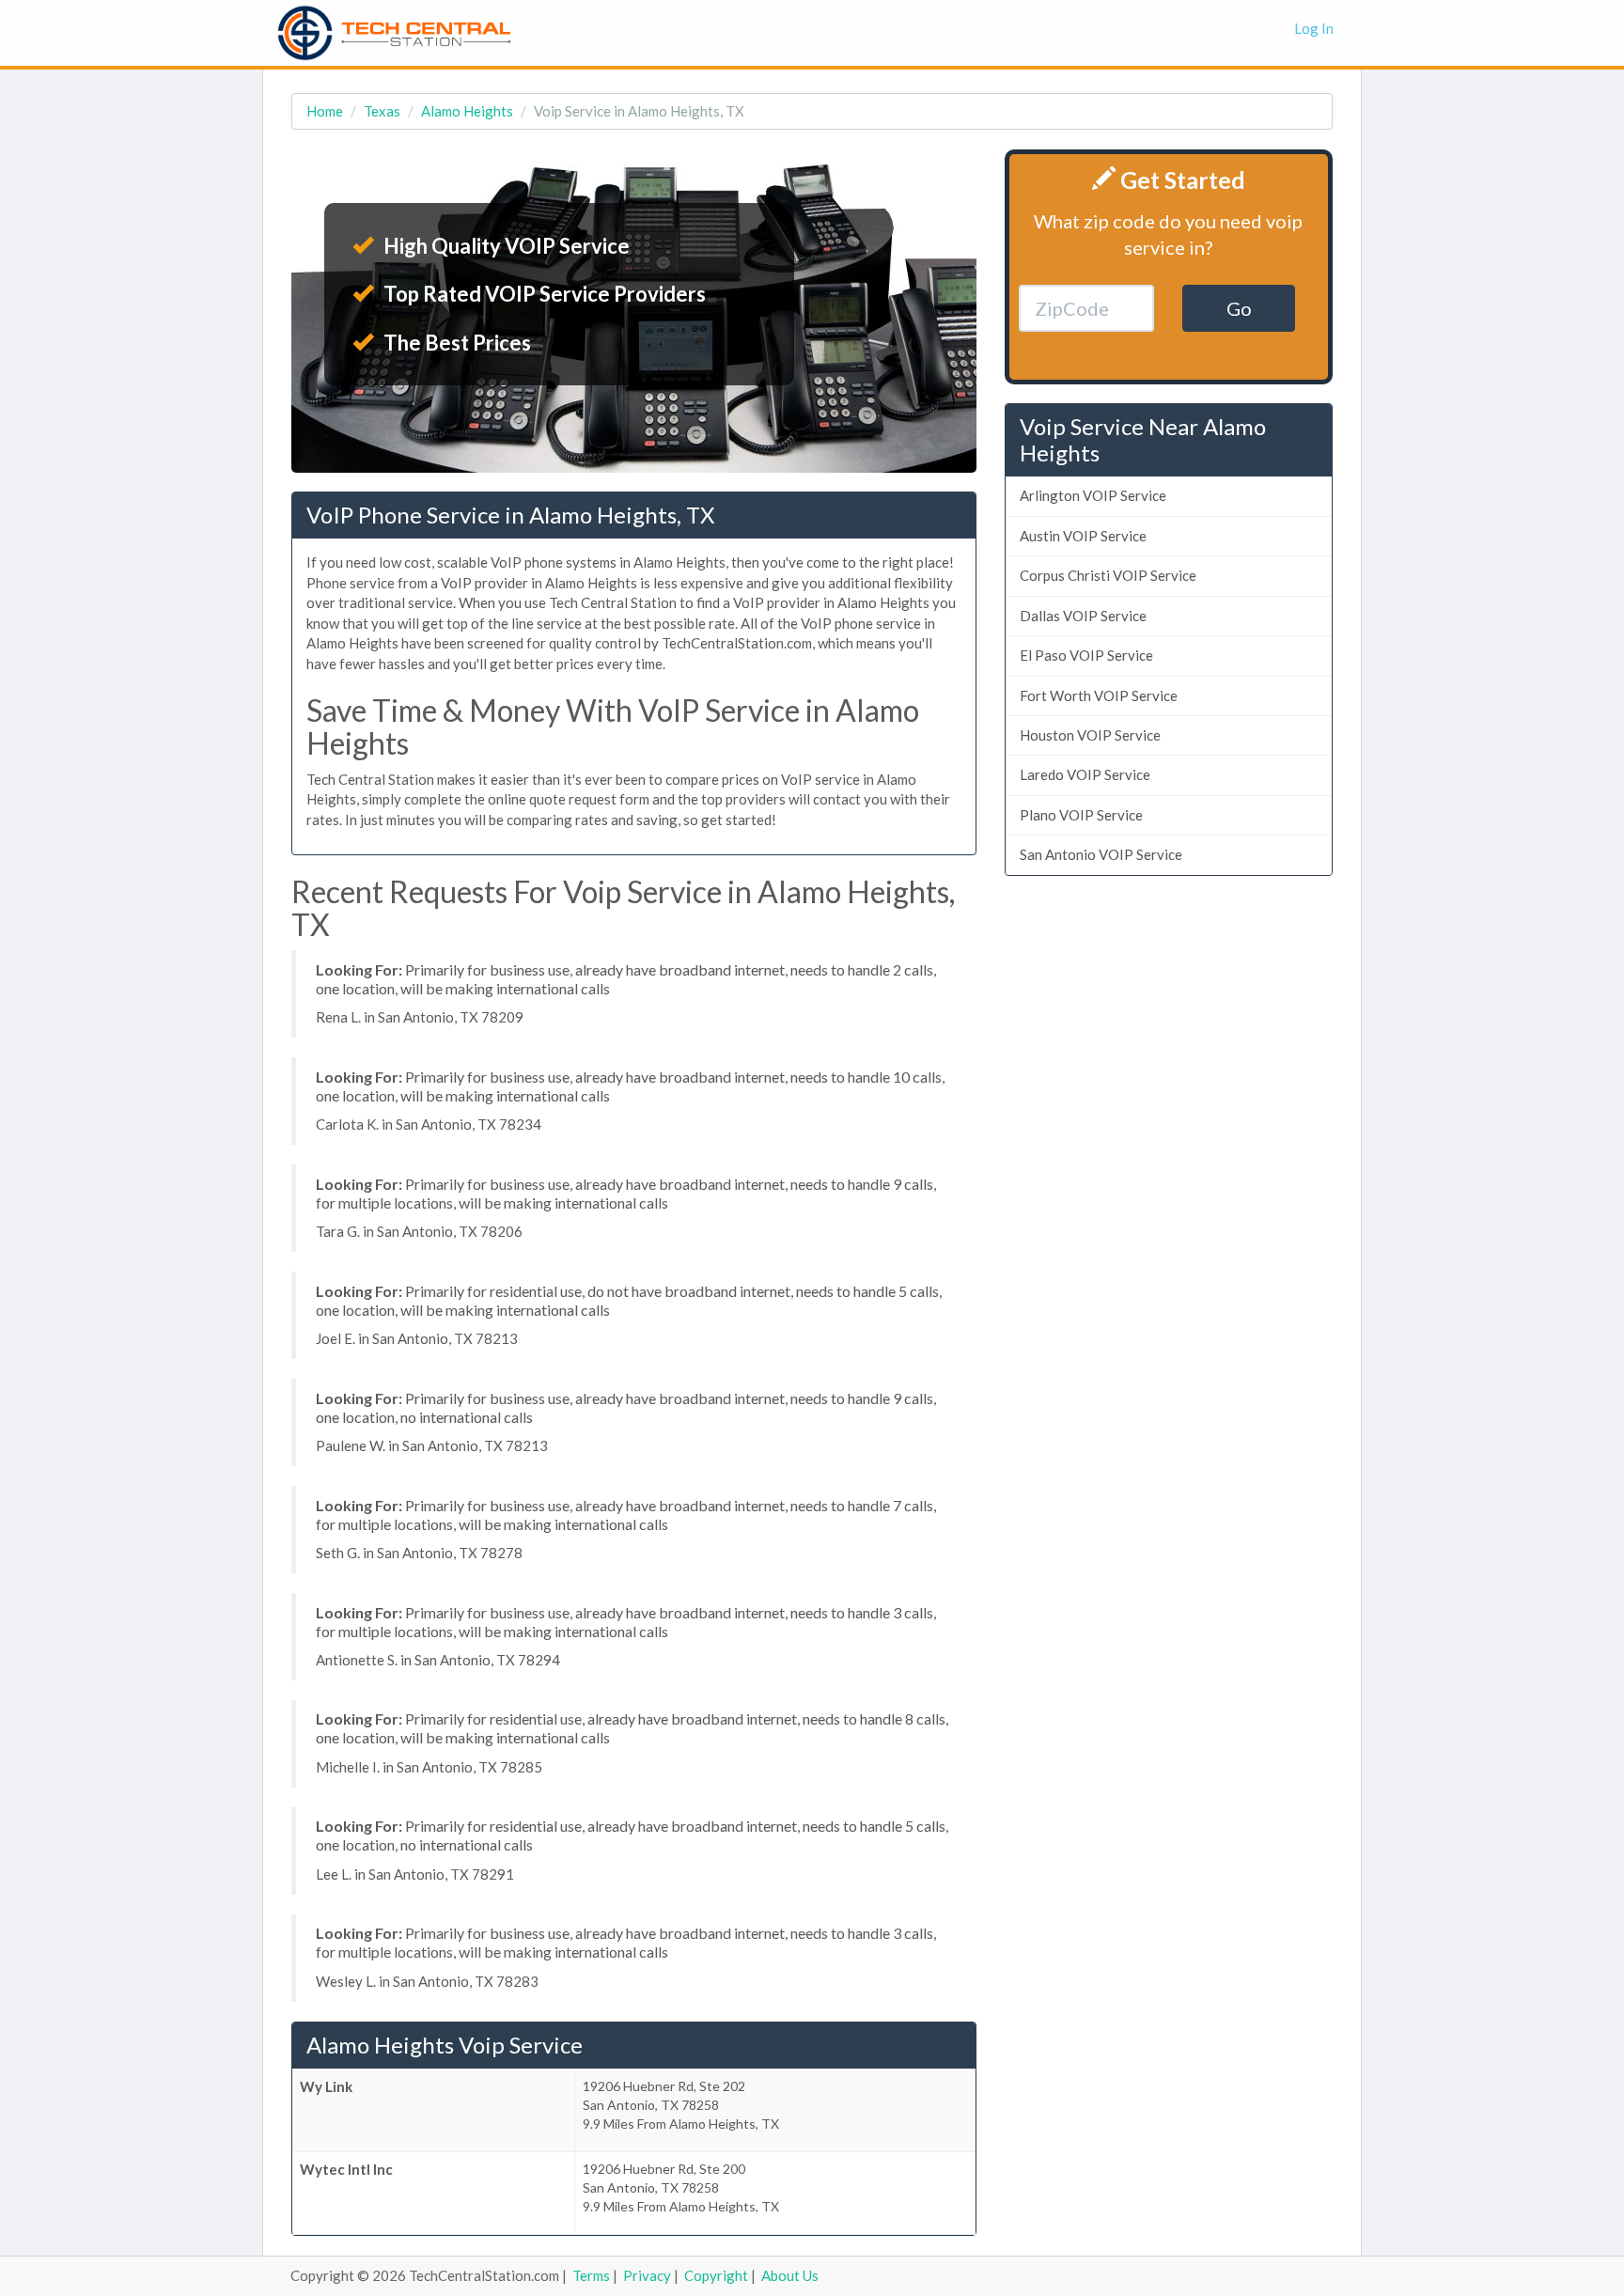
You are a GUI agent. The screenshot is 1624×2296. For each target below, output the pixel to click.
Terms (591, 2275)
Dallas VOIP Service (1083, 616)
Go (1239, 308)
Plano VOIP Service (1081, 815)
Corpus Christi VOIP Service (1108, 575)
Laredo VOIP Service (1085, 774)
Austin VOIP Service (1083, 536)
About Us (790, 2275)
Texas (382, 111)
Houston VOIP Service (1090, 735)
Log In (1314, 28)
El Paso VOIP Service (1086, 655)
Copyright (716, 2275)
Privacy (647, 2275)
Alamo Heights (467, 111)
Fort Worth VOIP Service (1099, 695)
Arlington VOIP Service (1093, 495)
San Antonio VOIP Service (1101, 854)
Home (325, 111)
